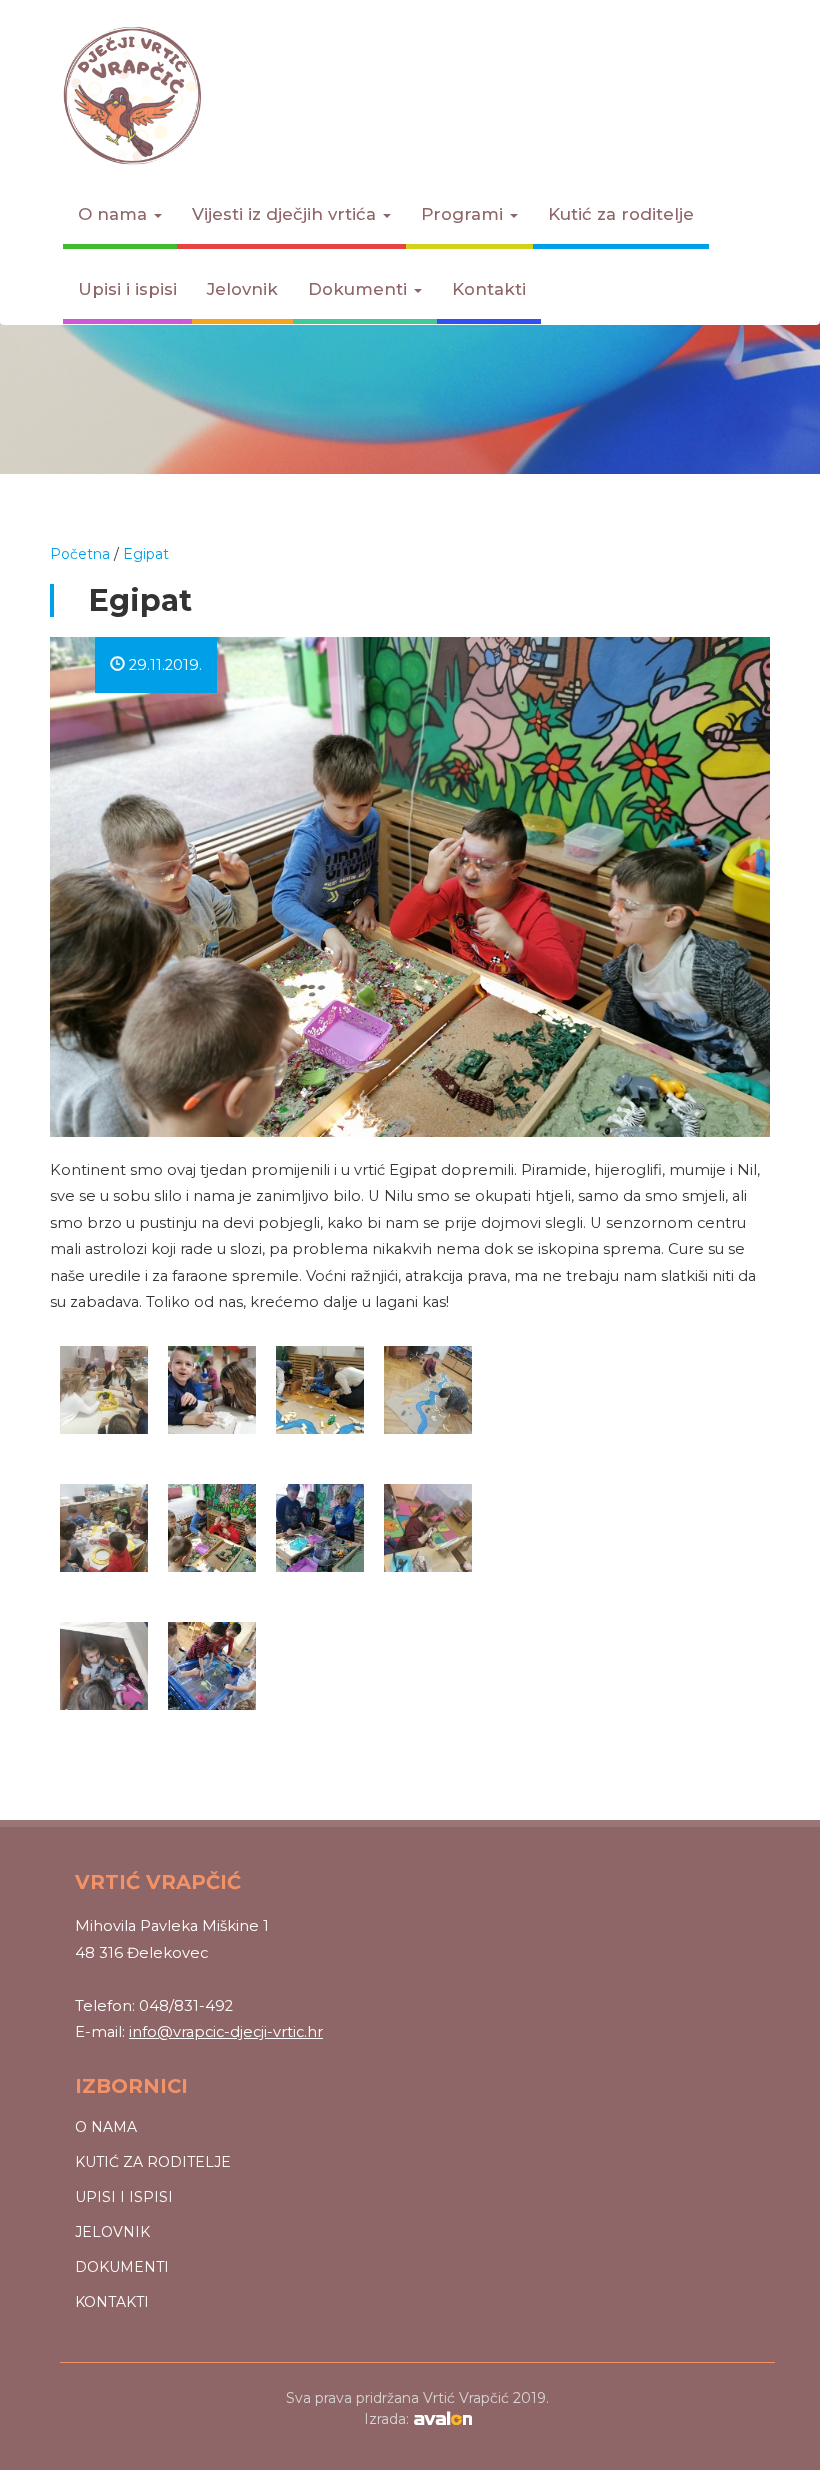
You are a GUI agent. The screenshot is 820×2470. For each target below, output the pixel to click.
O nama (115, 214)
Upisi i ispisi (127, 289)
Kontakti (489, 289)
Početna (80, 554)
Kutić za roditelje (621, 214)
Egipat (146, 554)
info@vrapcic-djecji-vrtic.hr (226, 2032)
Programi (464, 214)
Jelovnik (242, 289)
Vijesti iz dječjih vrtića (286, 214)
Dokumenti (360, 289)
